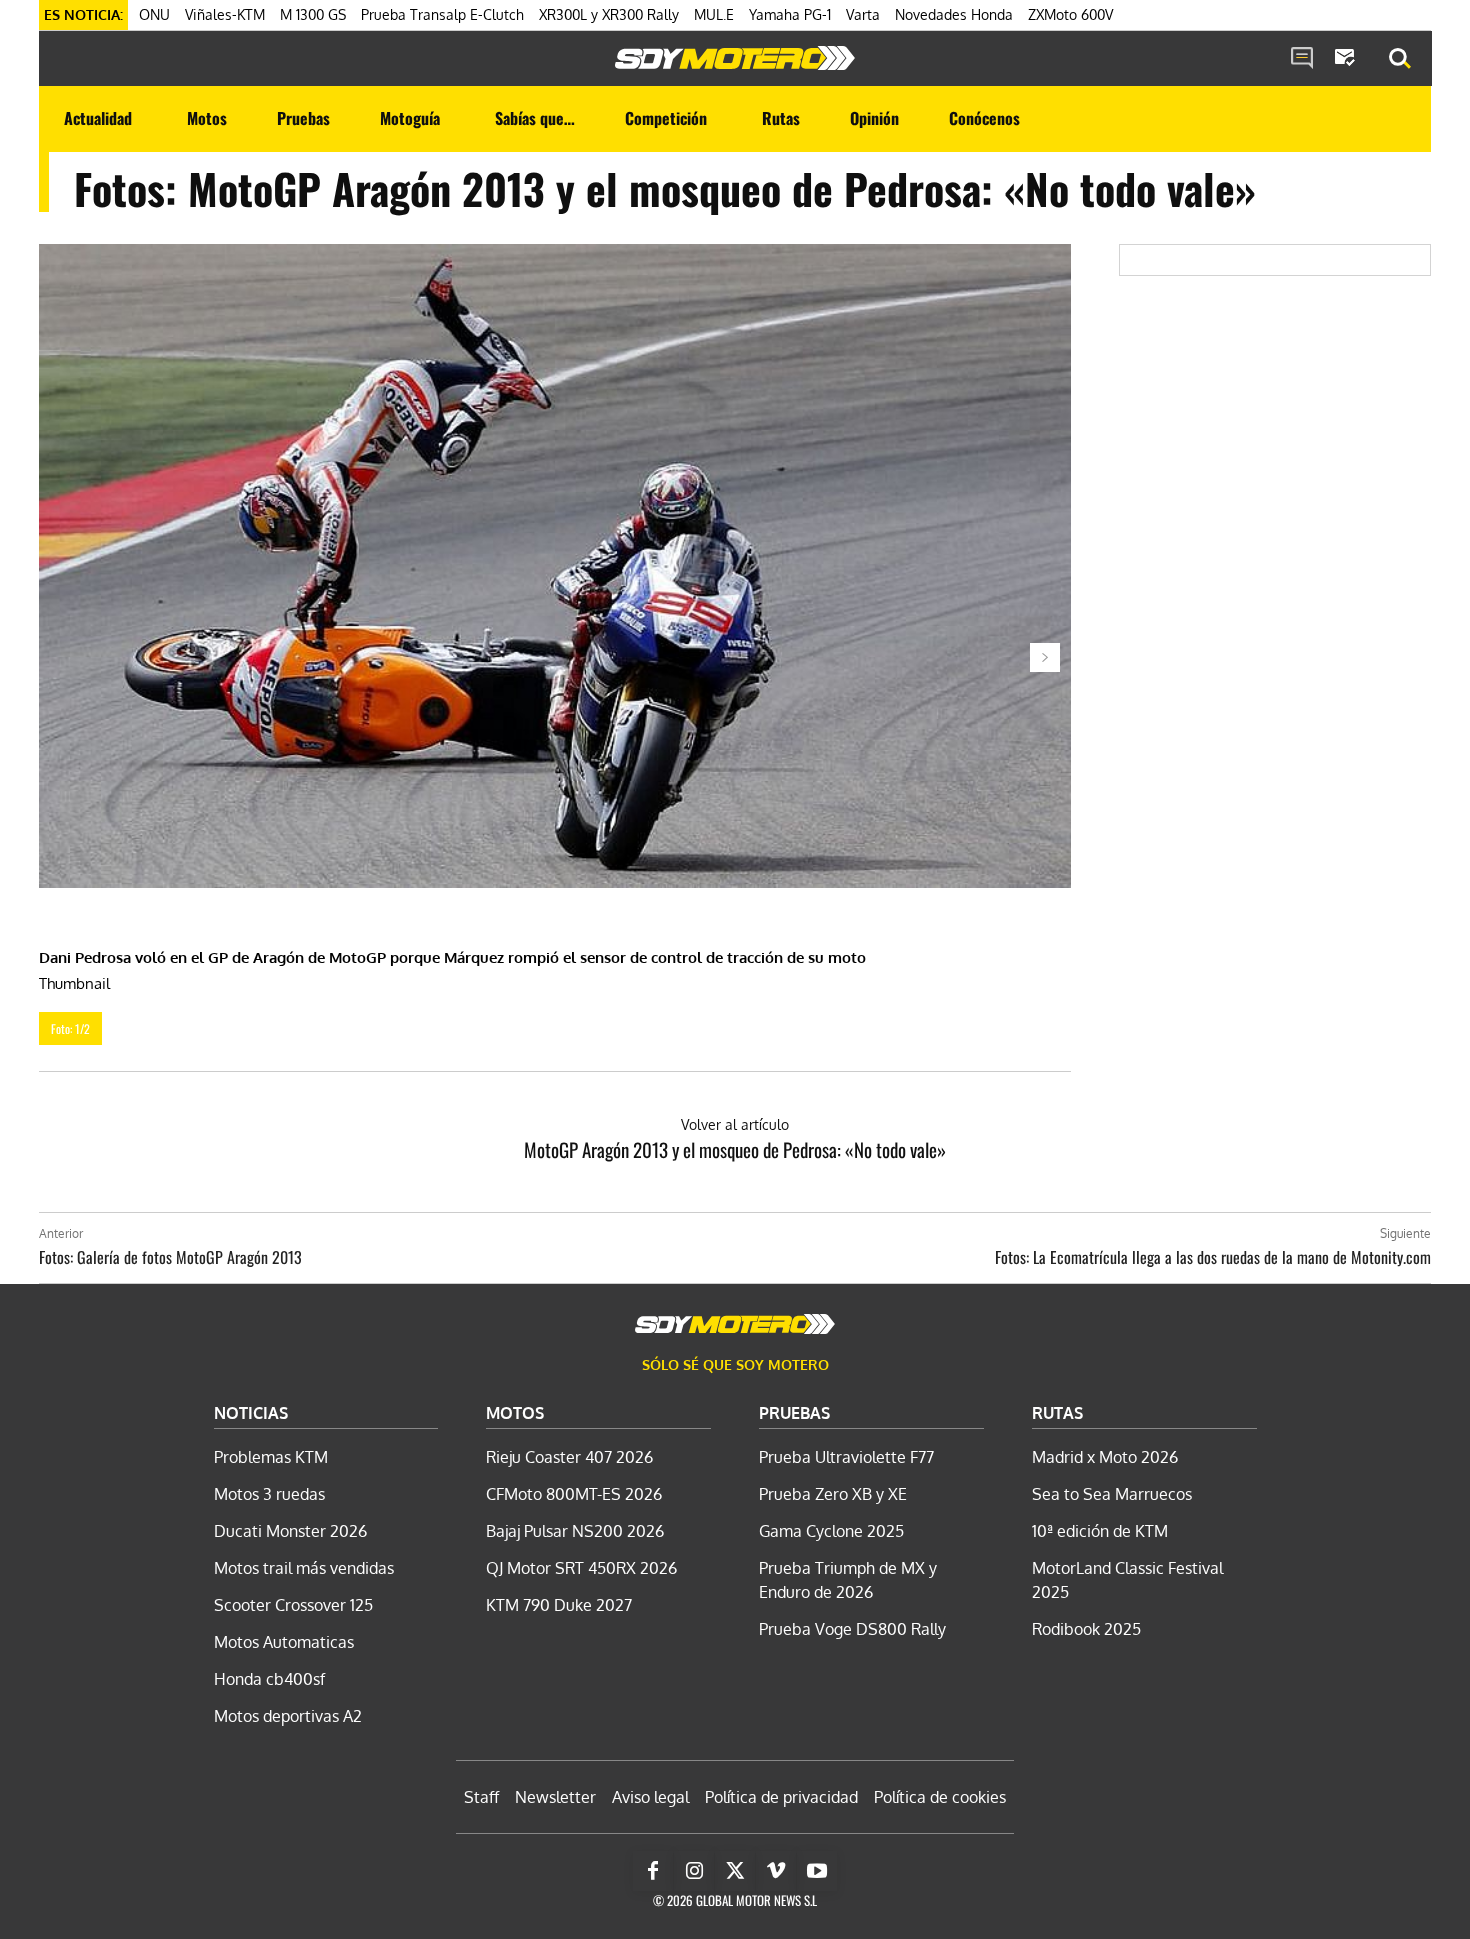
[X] (735, 1871)
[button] (1400, 59)
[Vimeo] (776, 1871)
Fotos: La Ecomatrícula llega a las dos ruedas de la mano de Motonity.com (1213, 1257)
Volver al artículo (735, 1124)
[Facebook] (653, 1871)
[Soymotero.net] (735, 58)
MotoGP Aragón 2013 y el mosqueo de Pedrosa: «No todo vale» (735, 1149)
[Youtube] (817, 1871)
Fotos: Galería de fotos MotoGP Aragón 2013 (170, 1257)
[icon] (1302, 59)
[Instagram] (694, 1871)
